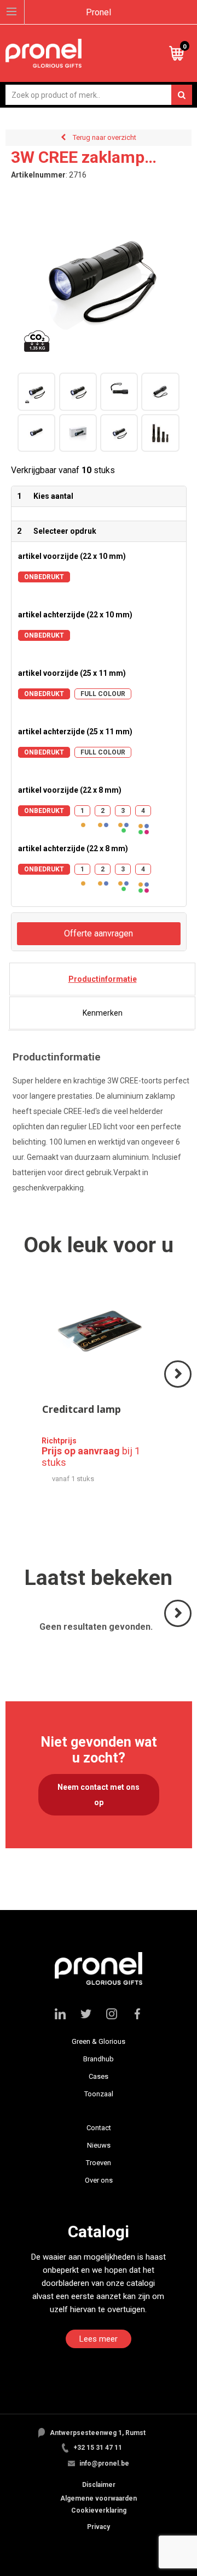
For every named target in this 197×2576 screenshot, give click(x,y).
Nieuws (99, 2145)
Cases (99, 2076)
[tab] (102, 979)
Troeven (99, 2163)
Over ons (99, 2180)
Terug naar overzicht (105, 137)
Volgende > (179, 1387)
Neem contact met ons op (99, 1795)
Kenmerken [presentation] (103, 1013)
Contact (99, 2128)
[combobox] (99, 95)
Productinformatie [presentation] (103, 979)
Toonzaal (99, 2094)
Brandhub (99, 2059)
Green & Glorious (99, 2041)
